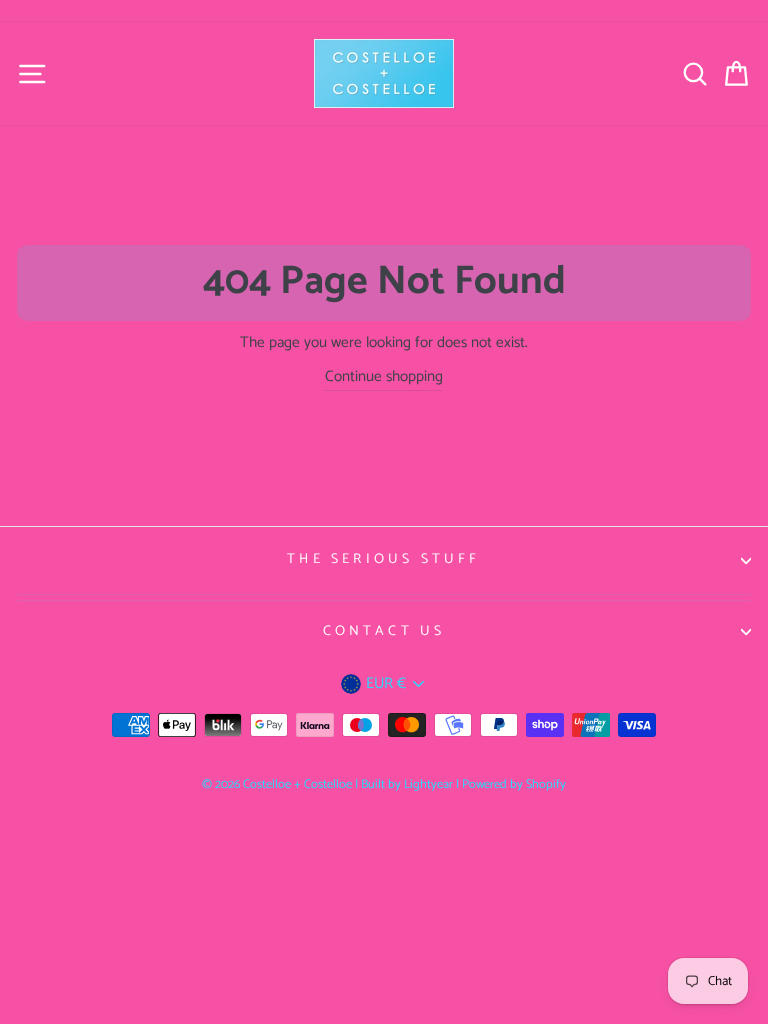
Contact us (384, 631)
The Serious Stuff (383, 559)
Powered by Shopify (514, 784)
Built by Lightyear (407, 784)
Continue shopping (384, 377)
